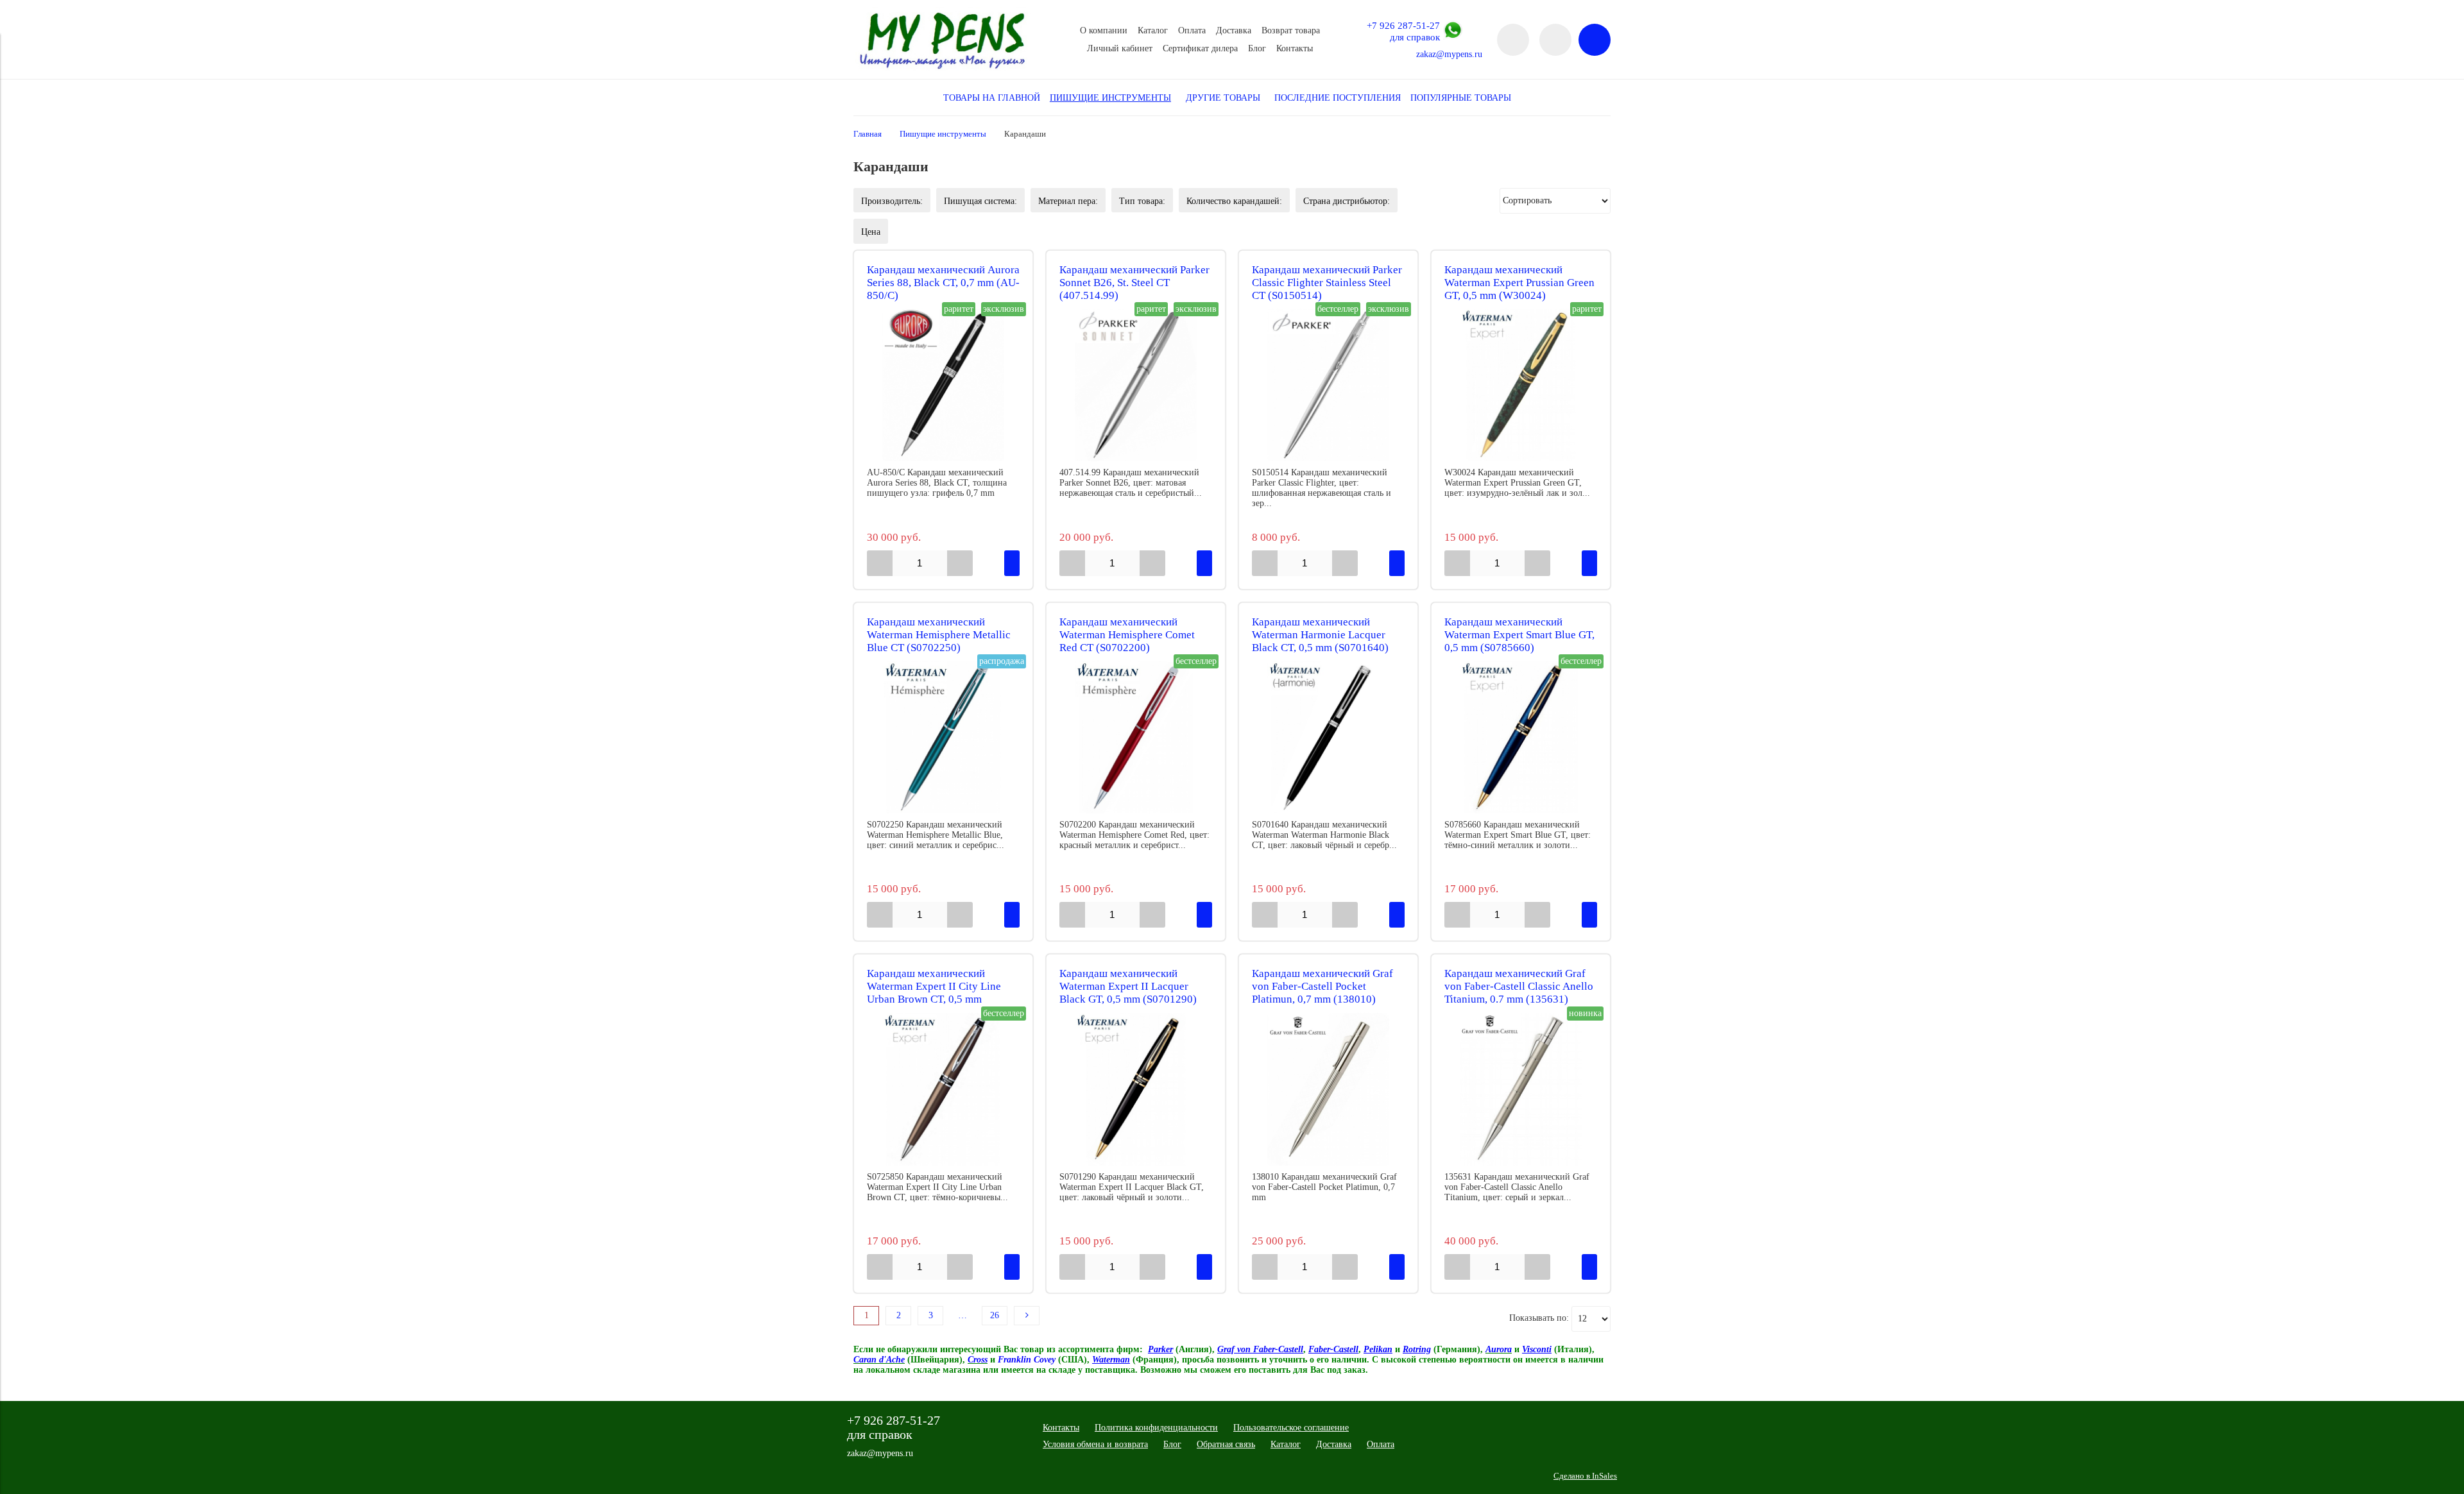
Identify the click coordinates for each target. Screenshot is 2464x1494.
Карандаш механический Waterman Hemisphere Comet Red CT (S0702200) (1127, 635)
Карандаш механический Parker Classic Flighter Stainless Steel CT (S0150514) (1327, 283)
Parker (1160, 1349)
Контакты (1295, 48)
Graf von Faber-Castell (1260, 1349)
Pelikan (1378, 1349)
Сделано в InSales (1585, 1476)
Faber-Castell (1333, 1349)
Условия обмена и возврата (1095, 1444)
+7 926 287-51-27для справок (1403, 31)
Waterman (1111, 1360)
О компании (1104, 30)
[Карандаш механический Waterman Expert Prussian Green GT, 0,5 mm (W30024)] (1521, 385)
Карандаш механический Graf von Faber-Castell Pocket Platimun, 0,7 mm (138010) (1322, 986)
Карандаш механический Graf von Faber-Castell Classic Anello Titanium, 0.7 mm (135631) (1519, 986)
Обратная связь (1226, 1444)
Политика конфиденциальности (1156, 1428)
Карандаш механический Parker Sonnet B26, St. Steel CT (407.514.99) (1134, 283)
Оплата (1192, 30)
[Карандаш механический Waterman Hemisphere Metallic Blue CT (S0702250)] (943, 737)
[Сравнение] (1555, 40)
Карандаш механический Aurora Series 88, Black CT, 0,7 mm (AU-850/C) (943, 283)
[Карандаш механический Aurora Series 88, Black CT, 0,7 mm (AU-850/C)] (943, 385)
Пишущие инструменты (943, 134)
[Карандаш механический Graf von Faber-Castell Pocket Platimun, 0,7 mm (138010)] (1328, 1089)
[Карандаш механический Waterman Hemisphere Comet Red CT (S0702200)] (1136, 737)
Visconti (1537, 1349)
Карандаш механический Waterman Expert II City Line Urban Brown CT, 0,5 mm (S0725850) (934, 993)
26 (995, 1315)
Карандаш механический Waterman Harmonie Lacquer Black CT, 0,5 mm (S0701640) (1320, 635)
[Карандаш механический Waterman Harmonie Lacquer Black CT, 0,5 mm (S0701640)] (1328, 737)
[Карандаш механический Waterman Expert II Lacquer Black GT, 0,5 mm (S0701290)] (1136, 1089)
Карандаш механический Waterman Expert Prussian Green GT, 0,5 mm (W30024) (1519, 283)
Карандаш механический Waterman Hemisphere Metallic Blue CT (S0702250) (939, 635)
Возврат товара (1291, 30)
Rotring (1417, 1349)
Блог (1257, 48)
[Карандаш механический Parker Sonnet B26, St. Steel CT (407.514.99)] (1136, 385)
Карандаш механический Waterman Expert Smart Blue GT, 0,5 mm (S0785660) (1519, 635)
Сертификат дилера (1200, 48)
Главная (868, 134)
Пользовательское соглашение (1291, 1428)
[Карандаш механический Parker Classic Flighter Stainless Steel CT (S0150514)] (1328, 385)
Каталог (1153, 30)
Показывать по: (1539, 1318)
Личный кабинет (1120, 48)
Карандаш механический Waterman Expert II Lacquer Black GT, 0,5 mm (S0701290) (1128, 986)
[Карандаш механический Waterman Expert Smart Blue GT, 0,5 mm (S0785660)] (1521, 737)
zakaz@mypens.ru (1449, 54)
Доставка (1234, 30)
